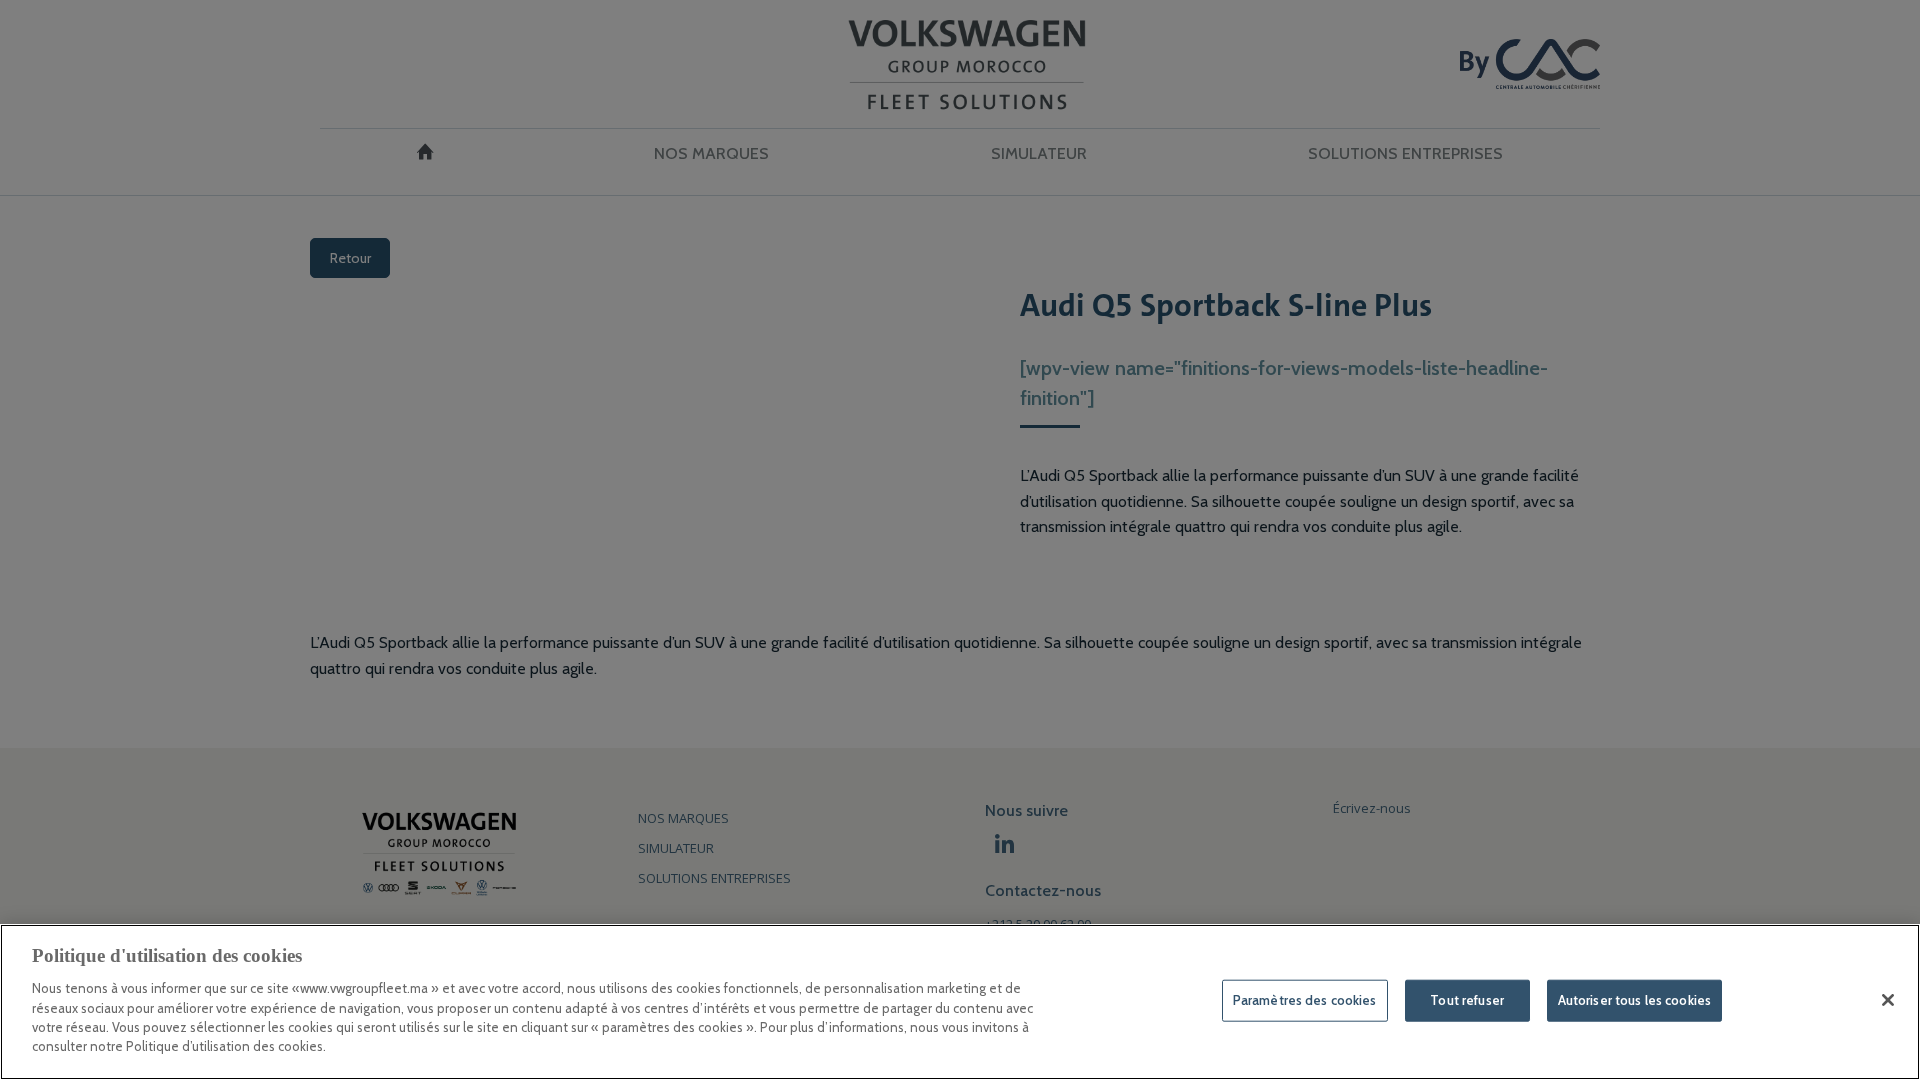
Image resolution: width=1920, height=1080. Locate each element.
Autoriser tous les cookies (1634, 1000)
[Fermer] (1888, 1000)
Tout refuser (1467, 1000)
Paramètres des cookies (1305, 1000)
